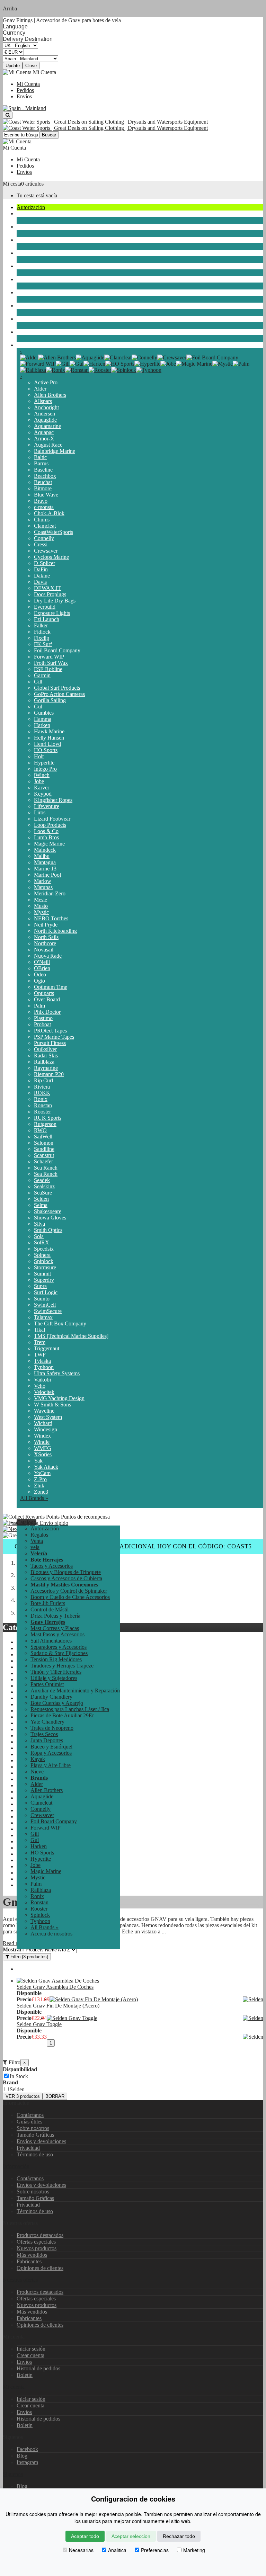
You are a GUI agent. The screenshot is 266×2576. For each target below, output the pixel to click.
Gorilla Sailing (50, 700)
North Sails (46, 937)
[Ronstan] (77, 370)
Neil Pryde (46, 925)
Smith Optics (48, 1230)
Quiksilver (45, 1049)
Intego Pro (45, 769)
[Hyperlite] (147, 364)
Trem (40, 1342)
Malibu (42, 856)
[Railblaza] (33, 370)
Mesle (41, 900)
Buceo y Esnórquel (38, 279)
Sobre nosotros (33, 2128)
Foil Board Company (57, 650)
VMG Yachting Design (59, 1398)
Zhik (39, 1486)
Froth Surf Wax (51, 663)
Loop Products (50, 825)
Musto (41, 906)
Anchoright (46, 407)
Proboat (42, 1024)
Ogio (39, 981)
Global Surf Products (57, 688)
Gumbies (44, 713)
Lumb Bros (46, 837)
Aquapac (44, 432)
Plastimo (43, 1018)
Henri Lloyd (47, 744)
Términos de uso (35, 2154)
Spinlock (44, 1261)
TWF (40, 1355)
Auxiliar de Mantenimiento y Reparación (75, 1690)
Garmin (42, 675)
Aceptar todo (85, 2536)
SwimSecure (48, 1311)
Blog (22, 2456)
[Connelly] (144, 357)
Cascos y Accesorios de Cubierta (66, 1578)
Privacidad (28, 2148)
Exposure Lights (52, 613)
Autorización (31, 207)
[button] (26, 1522)
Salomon (44, 1143)
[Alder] (29, 357)
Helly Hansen (49, 738)
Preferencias (155, 2550)
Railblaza (44, 1062)
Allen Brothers (50, 395)
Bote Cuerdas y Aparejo (57, 1703)
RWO (40, 1130)
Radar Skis (46, 1056)
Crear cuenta (30, 2355)
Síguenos (13, 2474)
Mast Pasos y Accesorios (57, 1634)
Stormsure (45, 1267)
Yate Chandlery (47, 1722)
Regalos (39, 1535)
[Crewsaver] (172, 357)
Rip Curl (43, 1080)
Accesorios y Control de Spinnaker (69, 1591)
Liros (40, 812)
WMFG (43, 1448)
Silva (39, 1224)
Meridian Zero (50, 893)
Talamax (43, 1317)
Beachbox (45, 476)
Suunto (42, 1299)
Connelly (44, 538)
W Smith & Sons (52, 1405)
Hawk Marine (49, 731)
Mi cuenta (14, 2387)
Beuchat (43, 482)
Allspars (43, 401)
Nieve (23, 332)
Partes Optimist (47, 1684)
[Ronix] (56, 370)
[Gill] (63, 364)
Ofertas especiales (36, 2242)
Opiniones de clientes (40, 2268)
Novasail (44, 950)
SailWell (43, 1137)
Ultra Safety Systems (57, 1373)
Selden (41, 1199)
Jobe (39, 781)
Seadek (42, 1180)
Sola (39, 1236)
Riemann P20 (49, 1074)
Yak (38, 1461)
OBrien (42, 968)
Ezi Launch (47, 619)
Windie (42, 1442)
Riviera (42, 1087)
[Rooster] (100, 370)
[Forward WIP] (38, 364)
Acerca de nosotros (51, 1934)
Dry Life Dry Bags (55, 601)
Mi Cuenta (28, 84)
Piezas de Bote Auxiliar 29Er (62, 1715)
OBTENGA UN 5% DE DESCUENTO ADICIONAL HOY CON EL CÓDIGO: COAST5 (133, 1546)
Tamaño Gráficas (35, 2135)
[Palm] (241, 364)
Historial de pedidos (38, 2368)
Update (13, 66)
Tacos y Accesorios (52, 1566)
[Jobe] (168, 364)
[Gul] (77, 364)
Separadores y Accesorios (59, 1647)
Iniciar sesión (31, 2349)
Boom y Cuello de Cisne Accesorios (70, 1597)
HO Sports (46, 750)
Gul (38, 706)
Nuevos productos (37, 2248)
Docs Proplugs (50, 594)
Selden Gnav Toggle (39, 2024)
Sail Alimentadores (51, 1641)
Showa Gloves (50, 1218)
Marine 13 (45, 869)
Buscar (49, 135)
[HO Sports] (120, 364)
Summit (42, 1274)
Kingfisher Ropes (53, 800)
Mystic (41, 912)
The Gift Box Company (60, 1323)
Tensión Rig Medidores (56, 1659)
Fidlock (42, 632)
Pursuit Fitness (50, 1043)
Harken (42, 725)
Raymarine (46, 1068)
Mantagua (45, 862)
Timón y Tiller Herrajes (56, 1672)
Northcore (45, 943)
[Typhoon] (149, 370)
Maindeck (45, 850)
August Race (48, 445)
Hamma (43, 719)
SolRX (42, 1242)
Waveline (44, 1411)
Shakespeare (48, 1211)
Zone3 (41, 1492)
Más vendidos (32, 2255)
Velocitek (44, 1392)
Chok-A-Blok (49, 513)
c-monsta (44, 507)
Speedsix (44, 1249)
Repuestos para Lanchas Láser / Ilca (70, 1709)
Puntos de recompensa (85, 1517)
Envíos (24, 96)
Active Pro (46, 382)
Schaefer (43, 1161)
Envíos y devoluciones (41, 2141)
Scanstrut (44, 1155)
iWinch (42, 775)
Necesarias (81, 2550)
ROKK (42, 1093)
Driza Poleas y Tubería (55, 1616)
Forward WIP (49, 657)
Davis (40, 582)
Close (31, 66)
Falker (41, 625)
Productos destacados (40, 2235)
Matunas (43, 887)
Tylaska (42, 1361)
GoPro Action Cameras (59, 694)
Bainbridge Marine (55, 451)
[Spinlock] (124, 370)
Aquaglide (45, 420)
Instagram (27, 2462)
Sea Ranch (46, 1168)
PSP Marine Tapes (54, 1037)
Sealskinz (44, 1186)
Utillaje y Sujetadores (54, 1678)
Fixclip (42, 638)
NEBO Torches (51, 918)
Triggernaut (47, 1348)
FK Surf (43, 644)
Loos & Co (46, 831)
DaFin (41, 569)
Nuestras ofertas (20, 2280)
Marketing (194, 2550)
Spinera (42, 1255)
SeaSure (43, 1193)
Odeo (40, 974)
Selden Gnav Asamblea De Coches (55, 1987)
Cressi (41, 544)
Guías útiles (29, 2122)
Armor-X (44, 439)
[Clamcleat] (118, 357)
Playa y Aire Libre (37, 319)
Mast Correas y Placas (55, 1628)
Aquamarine (47, 426)
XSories (43, 1454)
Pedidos (25, 90)
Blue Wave (46, 495)
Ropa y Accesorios (37, 292)
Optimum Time (51, 987)
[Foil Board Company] (212, 357)
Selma (41, 1205)
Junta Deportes (33, 266)
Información (16, 2166)
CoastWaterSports (54, 532)
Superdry (44, 1280)
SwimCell (45, 1305)
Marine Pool (47, 875)
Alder (40, 389)
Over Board (47, 999)
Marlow (43, 881)
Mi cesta (12, 184)
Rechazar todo (179, 2536)
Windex (42, 1436)
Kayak (24, 306)
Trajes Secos (30, 253)
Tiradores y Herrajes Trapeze (62, 1666)
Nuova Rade (48, 956)
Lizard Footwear (52, 819)
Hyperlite (44, 763)
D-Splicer (45, 563)
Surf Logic (46, 1292)
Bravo (41, 501)
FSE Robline (48, 669)
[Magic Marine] (194, 364)
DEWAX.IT (47, 588)
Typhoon (44, 1367)
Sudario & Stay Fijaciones (59, 1653)
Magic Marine (49, 844)
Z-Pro (40, 1479)
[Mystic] (223, 364)
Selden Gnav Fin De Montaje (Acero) (58, 2006)
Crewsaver (46, 551)
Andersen (45, 414)
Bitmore (43, 488)
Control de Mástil (50, 1609)
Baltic (40, 457)
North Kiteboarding (55, 931)
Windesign (46, 1429)
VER (23, 2096)
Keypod (43, 794)
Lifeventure (47, 806)
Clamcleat (45, 526)
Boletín (25, 2375)
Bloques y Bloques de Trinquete (66, 1572)
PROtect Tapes (50, 1031)
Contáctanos (30, 2115)
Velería (24, 227)
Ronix (41, 1099)
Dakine (42, 576)
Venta (37, 1541)
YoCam (42, 1473)
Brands (24, 345)
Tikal (39, 1330)
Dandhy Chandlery (51, 1697)
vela (21, 213)
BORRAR (55, 2096)
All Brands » (34, 1498)
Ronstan (43, 1105)
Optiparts (44, 993)
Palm (39, 1006)
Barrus (41, 463)
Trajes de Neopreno (38, 240)
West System (48, 1417)
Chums (42, 520)
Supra (40, 1286)
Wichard (43, 1423)
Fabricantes (29, 2261)
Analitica (117, 2550)
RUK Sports (48, 1118)
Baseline (43, 470)
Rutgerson (45, 1124)
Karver (42, 788)
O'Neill (42, 962)
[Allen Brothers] (57, 357)
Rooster (42, 1112)
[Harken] (94, 364)
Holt (39, 756)
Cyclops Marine (51, 557)
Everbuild (45, 607)
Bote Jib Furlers (48, 1603)
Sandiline (44, 1149)
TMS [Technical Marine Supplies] (71, 1336)
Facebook (27, 2449)
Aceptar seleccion (131, 2536)
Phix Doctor (47, 1012)
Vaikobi (42, 1380)
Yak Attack (46, 1467)
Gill (38, 682)
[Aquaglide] (90, 357)
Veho (40, 1386)
